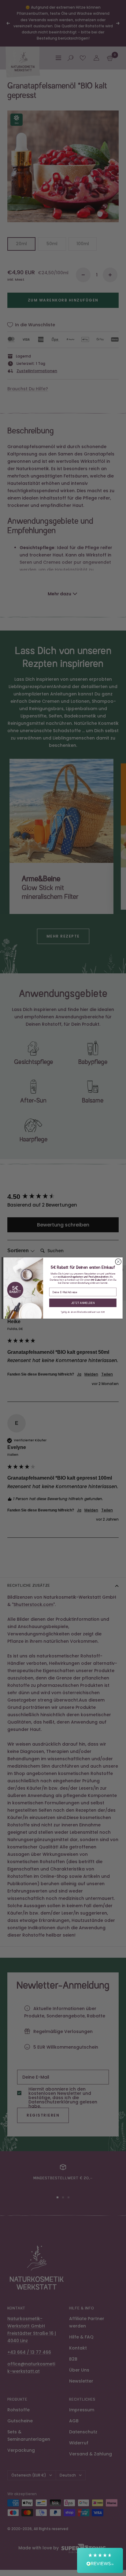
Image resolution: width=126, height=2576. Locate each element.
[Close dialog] (118, 1262)
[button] (100, 2560)
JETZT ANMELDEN (83, 1303)
